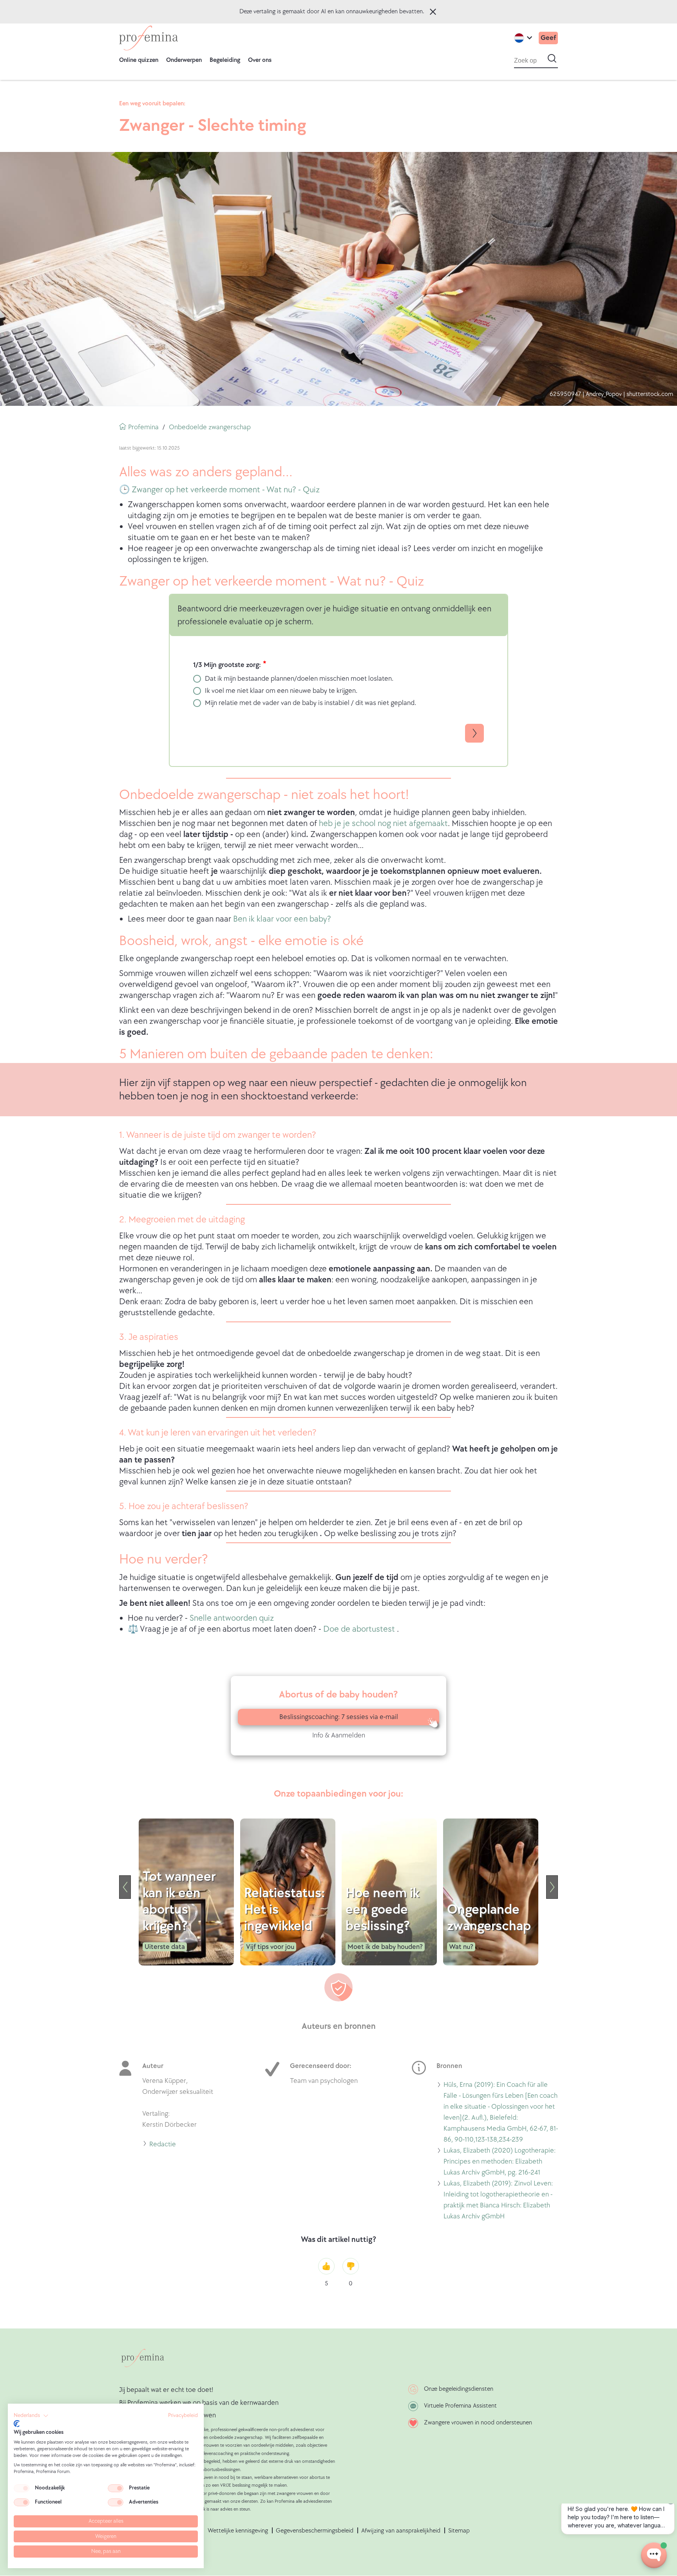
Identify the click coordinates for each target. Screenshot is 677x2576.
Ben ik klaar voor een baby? (282, 919)
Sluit (433, 12)
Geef (548, 38)
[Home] (148, 38)
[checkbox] (22, 2488)
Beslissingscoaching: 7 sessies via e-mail (339, 1717)
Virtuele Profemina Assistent (460, 2406)
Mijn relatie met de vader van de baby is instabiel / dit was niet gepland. (310, 703)
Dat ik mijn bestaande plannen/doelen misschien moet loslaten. (299, 679)
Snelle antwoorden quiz (232, 1618)
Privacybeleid (183, 2415)
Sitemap (459, 2531)
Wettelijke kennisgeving (238, 2531)
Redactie (163, 2145)
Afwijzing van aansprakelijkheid (401, 2531)
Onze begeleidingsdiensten (459, 2389)
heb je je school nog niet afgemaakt (383, 823)
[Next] (552, 1887)
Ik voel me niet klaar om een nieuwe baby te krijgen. (281, 691)
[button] (31, 2416)
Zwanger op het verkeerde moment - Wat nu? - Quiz (226, 490)
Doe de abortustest (360, 1629)
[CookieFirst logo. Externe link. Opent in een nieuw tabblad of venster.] (17, 2424)
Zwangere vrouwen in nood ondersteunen (478, 2423)
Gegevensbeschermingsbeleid (315, 2531)
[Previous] (125, 1887)
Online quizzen (139, 60)
